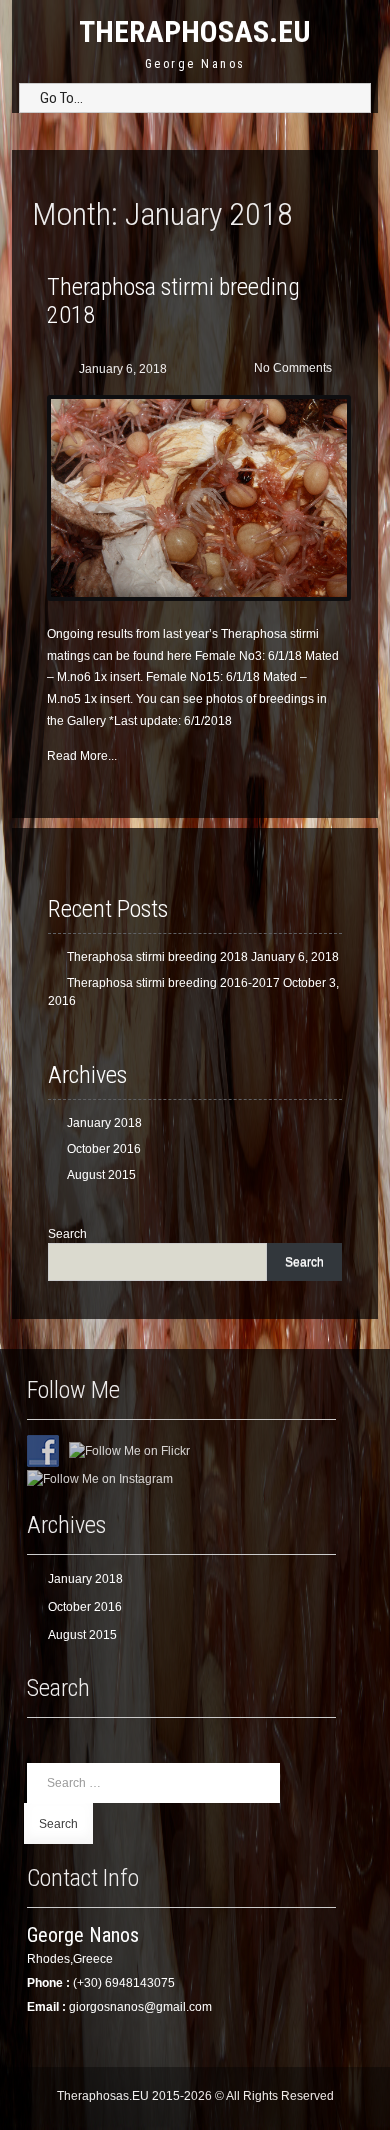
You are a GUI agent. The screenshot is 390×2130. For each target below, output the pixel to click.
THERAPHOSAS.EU (195, 31)
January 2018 (104, 1123)
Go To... (61, 98)
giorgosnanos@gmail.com (140, 2007)
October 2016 (104, 1149)
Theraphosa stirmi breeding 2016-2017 (173, 983)
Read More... (82, 756)
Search (67, 1234)
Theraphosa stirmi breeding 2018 (157, 957)
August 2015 (101, 1175)
